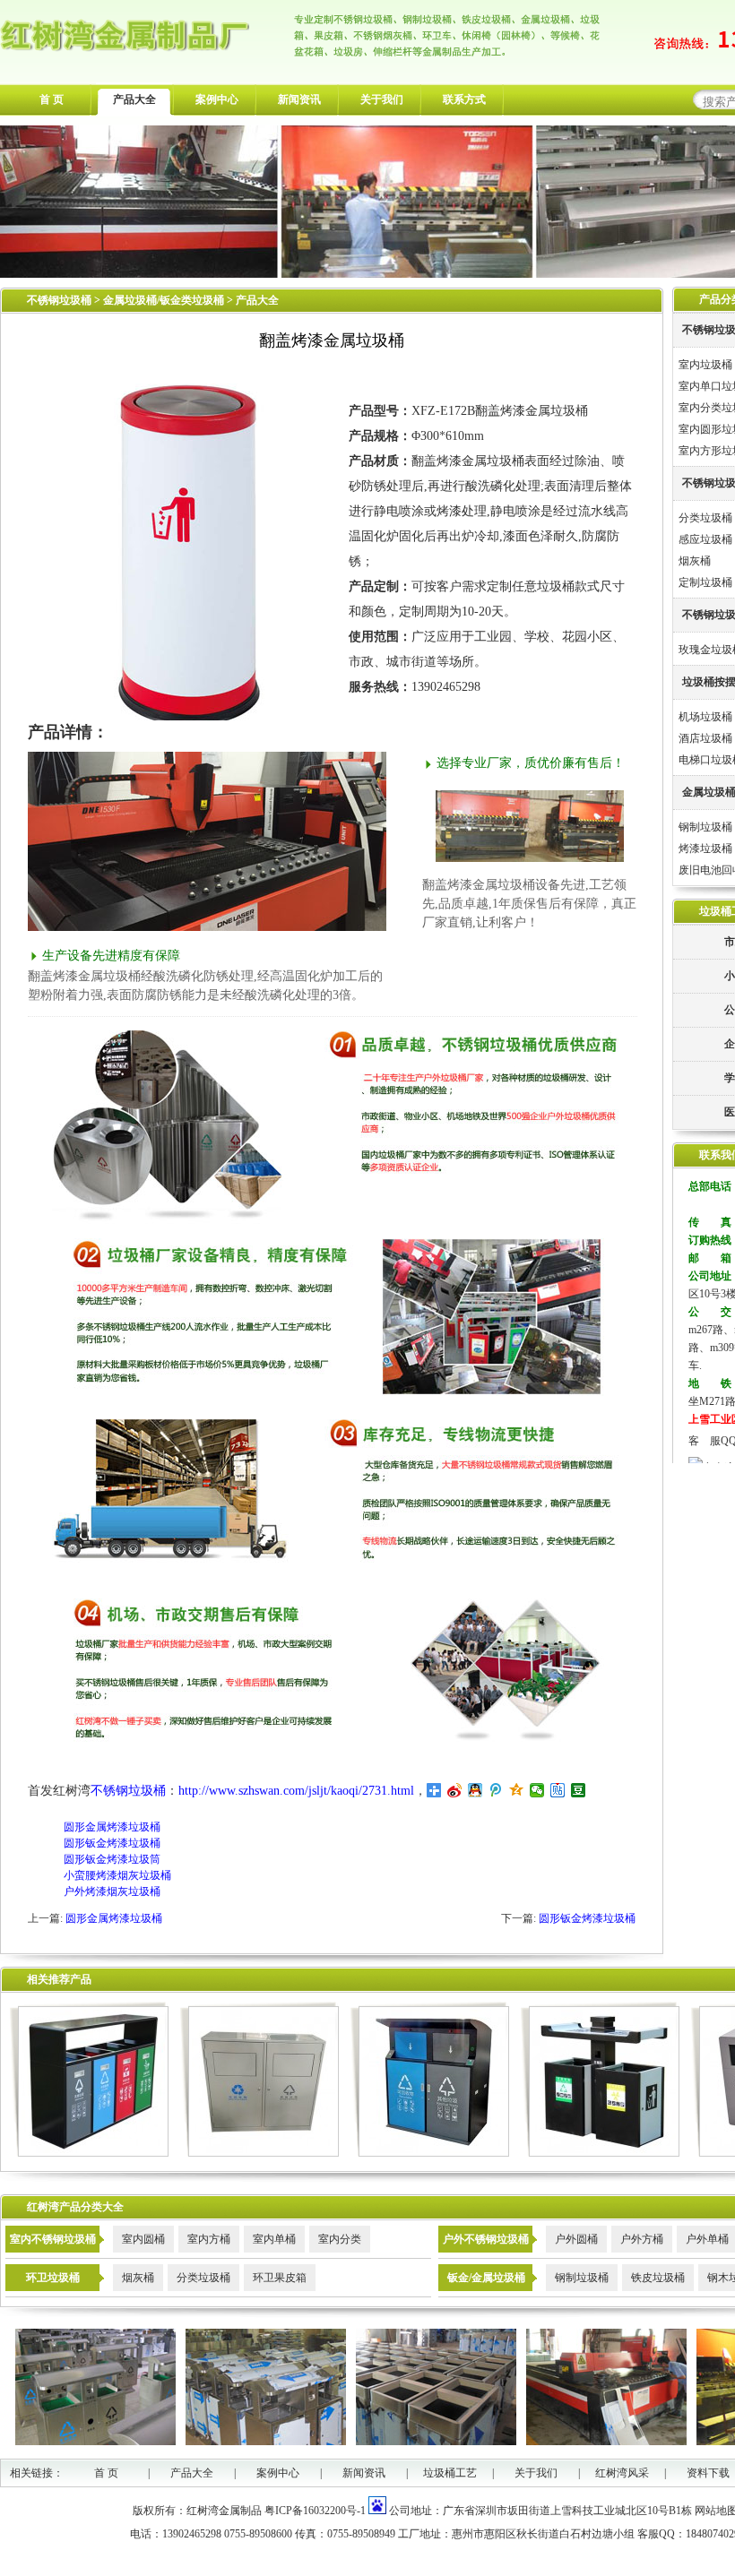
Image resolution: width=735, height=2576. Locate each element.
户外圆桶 (576, 2239)
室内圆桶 (143, 2239)
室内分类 (340, 2239)
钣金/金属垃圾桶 (486, 2278)
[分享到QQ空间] (517, 1790)
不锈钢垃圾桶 (59, 300)
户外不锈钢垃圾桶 (486, 2239)
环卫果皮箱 (280, 2278)
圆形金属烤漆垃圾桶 (112, 1827)
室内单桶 (274, 2239)
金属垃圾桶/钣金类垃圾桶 (165, 300)
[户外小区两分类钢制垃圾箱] (600, 2153)
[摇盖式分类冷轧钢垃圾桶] (259, 2153)
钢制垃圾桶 (705, 827)
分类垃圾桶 (705, 518)
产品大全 (134, 99)
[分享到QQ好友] (476, 1790)
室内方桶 (209, 2239)
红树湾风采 (622, 2473)
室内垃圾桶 (705, 365)
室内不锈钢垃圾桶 (53, 2239)
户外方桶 (642, 2239)
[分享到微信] (537, 1790)
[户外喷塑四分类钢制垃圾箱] (89, 2153)
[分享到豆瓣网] (579, 1790)
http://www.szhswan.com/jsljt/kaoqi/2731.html (296, 1791)
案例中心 (217, 99)
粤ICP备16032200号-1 (315, 2511)
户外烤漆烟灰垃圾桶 (112, 1891)
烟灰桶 (695, 561)
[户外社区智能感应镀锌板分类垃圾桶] (430, 2153)
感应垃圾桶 (705, 539)
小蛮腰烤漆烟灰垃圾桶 (117, 1875)
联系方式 (464, 99)
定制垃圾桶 (705, 582)
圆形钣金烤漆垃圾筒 (112, 1859)
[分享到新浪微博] (455, 1790)
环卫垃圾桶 (53, 2278)
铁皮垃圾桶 (658, 2278)
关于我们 (382, 99)
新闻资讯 (299, 99)
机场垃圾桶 (705, 717)
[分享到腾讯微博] (496, 1790)
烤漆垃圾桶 (705, 849)
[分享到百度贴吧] (558, 1790)
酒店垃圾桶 (705, 738)
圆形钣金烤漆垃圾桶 (112, 1843)
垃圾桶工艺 (450, 2473)
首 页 (52, 99)
